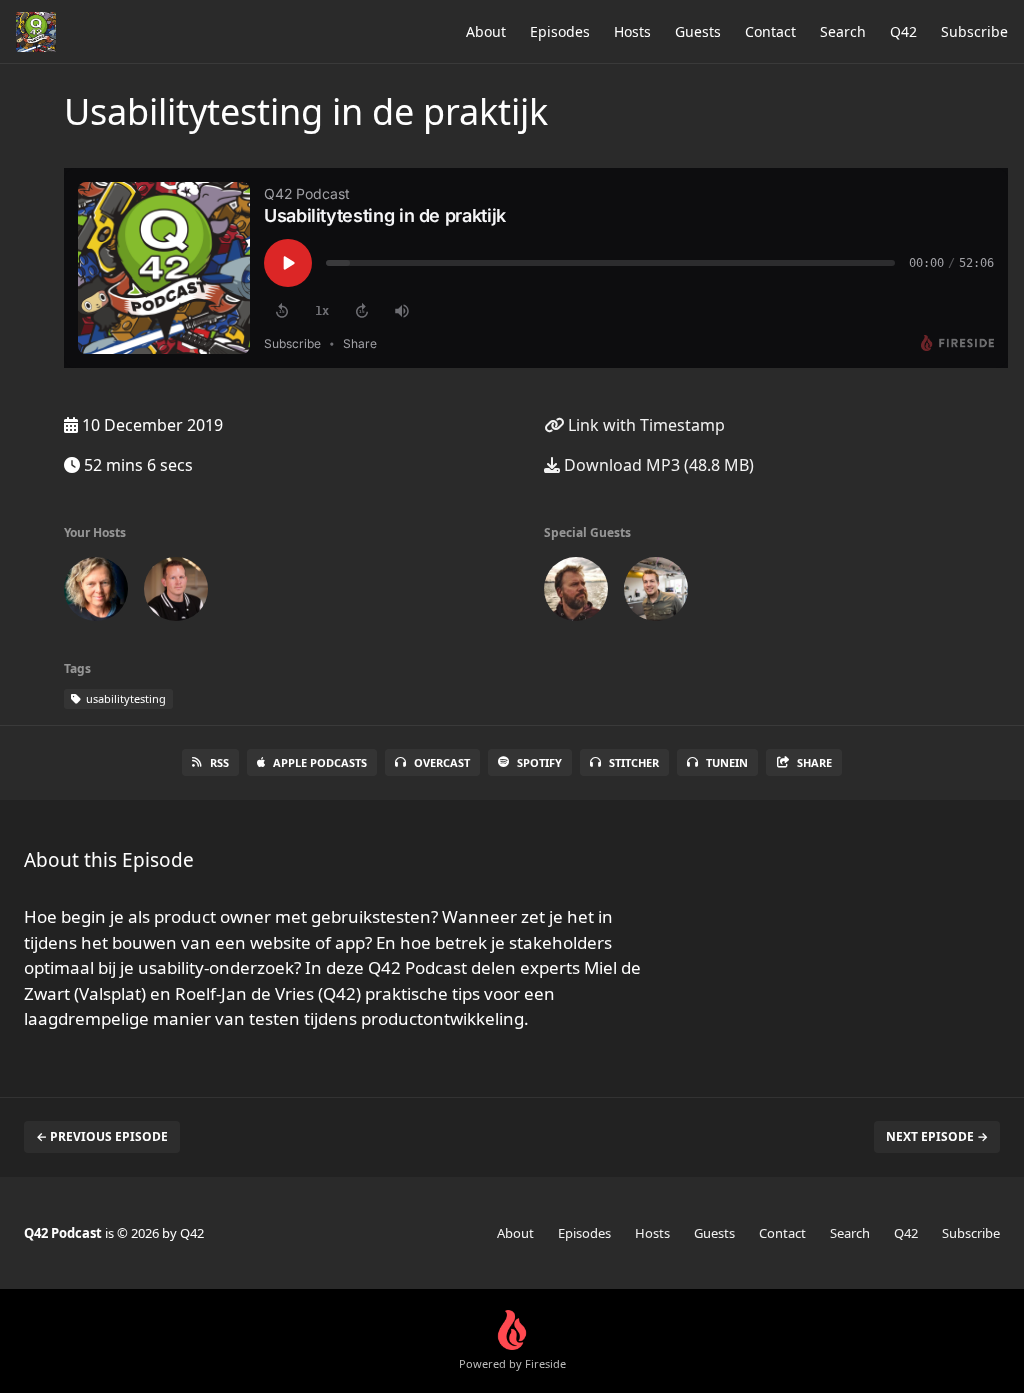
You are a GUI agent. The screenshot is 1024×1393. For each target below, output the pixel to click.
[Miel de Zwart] (576, 593)
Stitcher (634, 762)
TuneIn (727, 762)
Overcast (442, 762)
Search (843, 31)
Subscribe (974, 31)
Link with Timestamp (644, 425)
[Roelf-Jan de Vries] (656, 593)
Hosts (632, 31)
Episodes (560, 31)
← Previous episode (102, 1136)
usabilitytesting (124, 698)
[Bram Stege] (176, 593)
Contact (770, 31)
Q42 (903, 31)
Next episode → (937, 1136)
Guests (698, 31)
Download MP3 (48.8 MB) (657, 465)
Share (814, 762)
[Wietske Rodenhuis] (96, 593)
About (486, 31)
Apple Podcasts (320, 762)
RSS (219, 762)
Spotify (539, 762)
